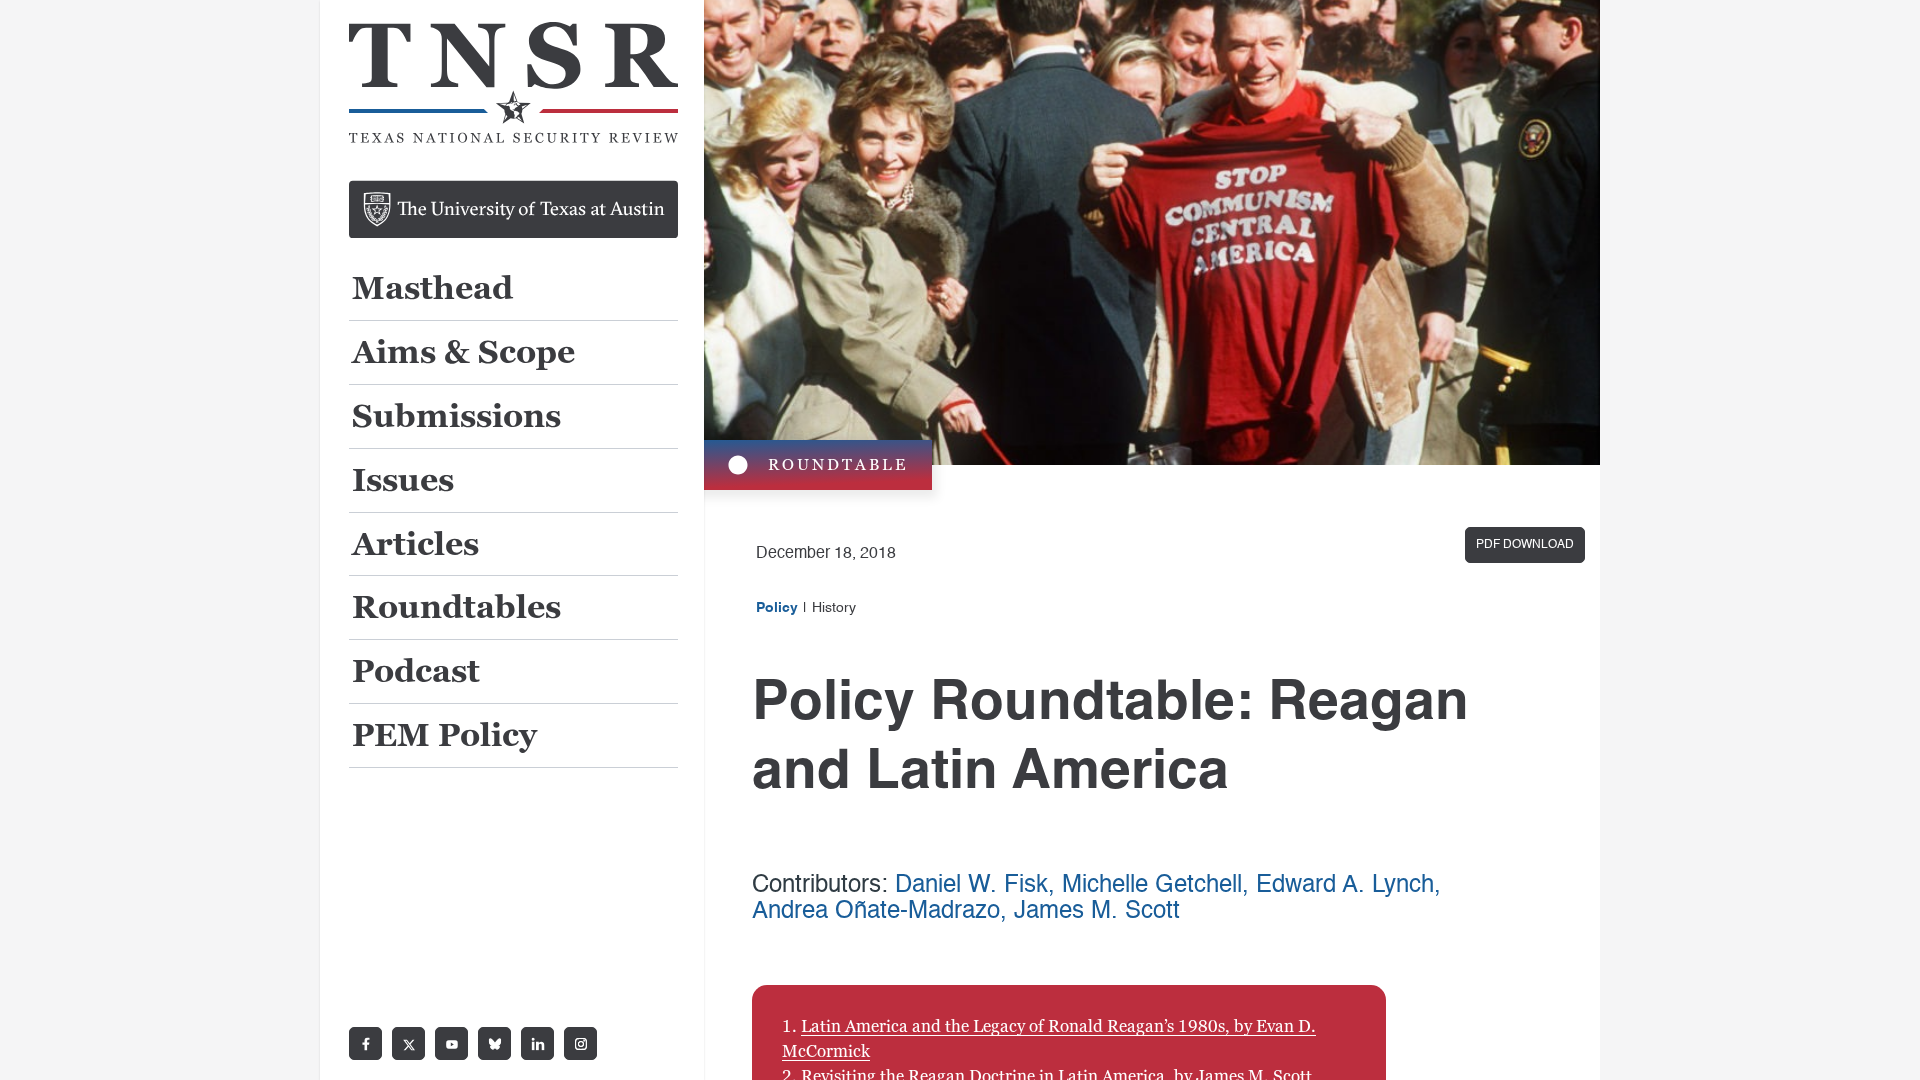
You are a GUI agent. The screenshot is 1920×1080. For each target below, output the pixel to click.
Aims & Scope (463, 353)
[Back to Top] (1882, 1042)
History (834, 608)
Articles (415, 545)
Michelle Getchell (1152, 886)
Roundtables (456, 608)
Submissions (456, 417)
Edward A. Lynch (1345, 886)
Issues (403, 481)
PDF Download (1525, 545)
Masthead (432, 289)
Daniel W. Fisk (971, 886)
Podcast (416, 672)
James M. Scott (1097, 912)
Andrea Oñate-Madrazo (876, 912)
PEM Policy (444, 736)
